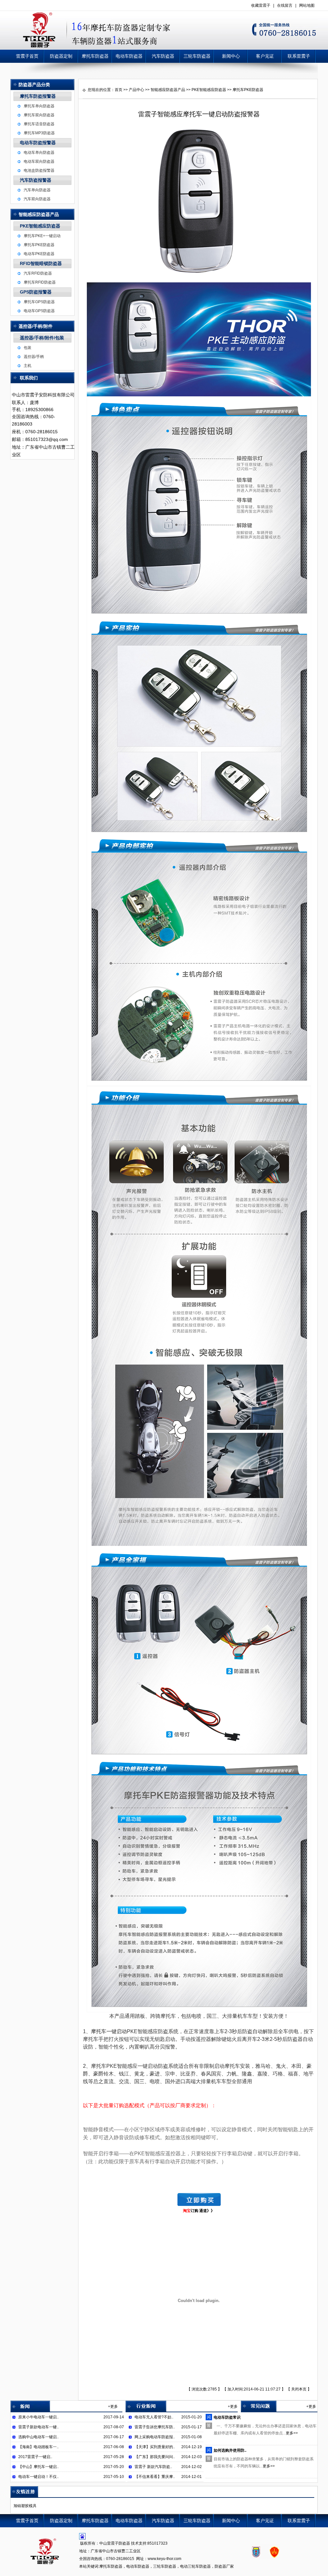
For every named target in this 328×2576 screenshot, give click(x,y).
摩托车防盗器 (95, 56)
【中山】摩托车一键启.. (38, 2467)
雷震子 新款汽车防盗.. (153, 2467)
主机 (28, 366)
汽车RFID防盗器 (38, 273)
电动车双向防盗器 (39, 162)
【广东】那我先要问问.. (155, 2457)
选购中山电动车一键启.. (38, 2437)
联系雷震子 (299, 56)
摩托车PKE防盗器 (39, 245)
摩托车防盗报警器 (38, 96)
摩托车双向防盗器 (39, 115)
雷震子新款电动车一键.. (38, 2427)
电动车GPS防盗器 (39, 311)
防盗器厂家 (224, 2566)
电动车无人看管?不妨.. (154, 2417)
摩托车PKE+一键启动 (42, 236)
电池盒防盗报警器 (39, 170)
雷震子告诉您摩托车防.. (155, 2427)
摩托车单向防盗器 (39, 106)
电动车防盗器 (129, 56)
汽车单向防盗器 (37, 190)
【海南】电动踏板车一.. (38, 2447)
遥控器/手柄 (34, 357)
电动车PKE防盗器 (39, 254)
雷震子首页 (27, 56)
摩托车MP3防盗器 (39, 133)
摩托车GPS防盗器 (39, 302)
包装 (28, 348)
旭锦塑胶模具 (25, 2506)
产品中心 (136, 90)
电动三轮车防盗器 (195, 2566)
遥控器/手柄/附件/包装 (42, 338)
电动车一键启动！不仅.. (38, 2477)
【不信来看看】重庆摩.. (155, 2477)
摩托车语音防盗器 (39, 124)
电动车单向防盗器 (39, 153)
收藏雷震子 (261, 5)
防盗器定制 (61, 56)
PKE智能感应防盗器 (40, 226)
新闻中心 (231, 56)
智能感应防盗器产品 (168, 90)
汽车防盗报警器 (36, 180)
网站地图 (307, 5)
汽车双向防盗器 (37, 199)
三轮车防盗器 (197, 56)
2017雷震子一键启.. (35, 2457)
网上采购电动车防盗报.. (155, 2437)
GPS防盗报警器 (36, 292)
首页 (119, 90)
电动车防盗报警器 (38, 143)
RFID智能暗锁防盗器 (41, 263)
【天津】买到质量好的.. (155, 2447)
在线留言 (285, 5)
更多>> (292, 2433)
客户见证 (265, 56)
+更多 (113, 2406)
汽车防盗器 (163, 56)
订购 (195, 2211)
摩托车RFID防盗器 (40, 282)
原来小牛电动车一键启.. (38, 2417)
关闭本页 (299, 2389)
